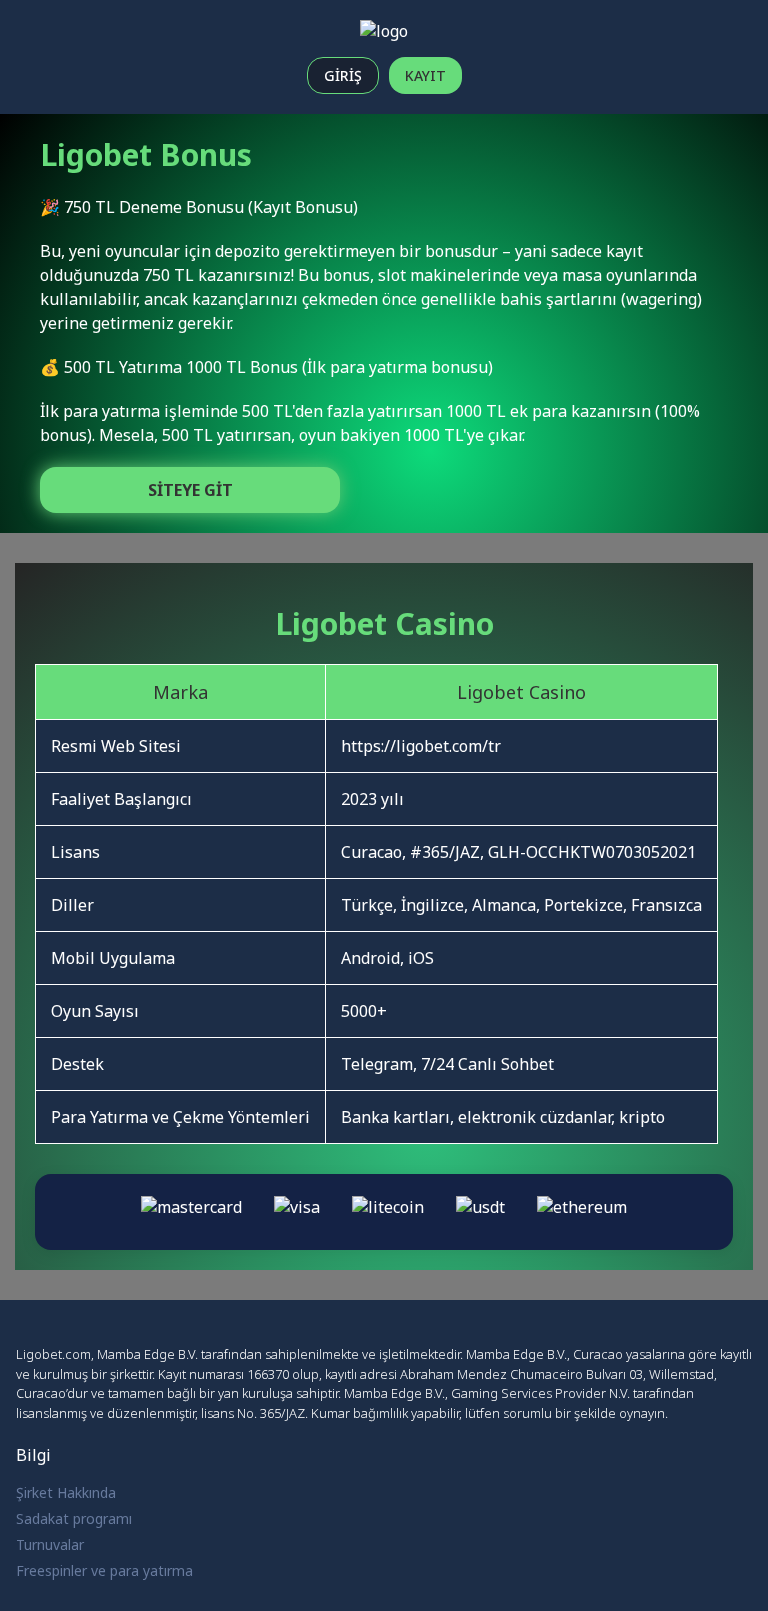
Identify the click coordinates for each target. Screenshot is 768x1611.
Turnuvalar (50, 1544)
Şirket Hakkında (66, 1492)
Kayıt (425, 75)
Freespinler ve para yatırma (104, 1570)
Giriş (343, 75)
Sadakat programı (74, 1518)
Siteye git (190, 490)
